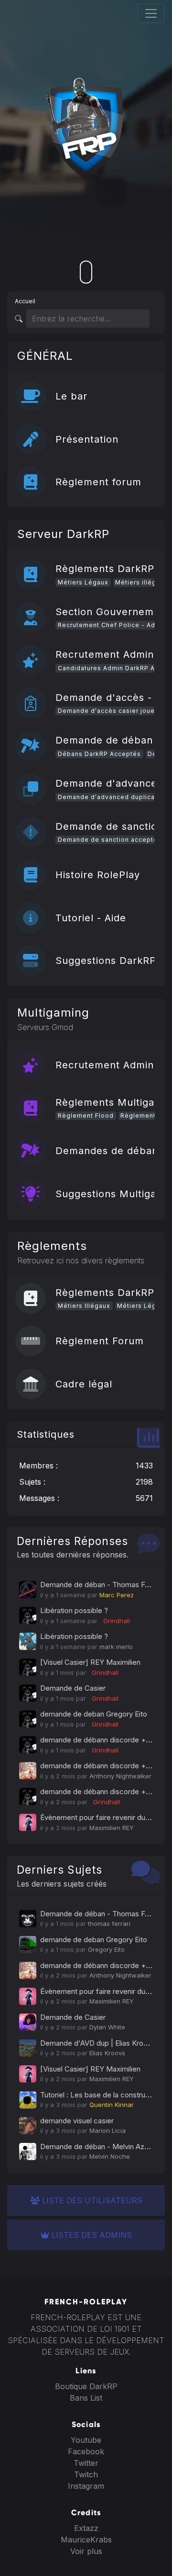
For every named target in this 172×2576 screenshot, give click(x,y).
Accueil (25, 301)
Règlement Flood (86, 1116)
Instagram (86, 2486)
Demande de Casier (73, 1688)
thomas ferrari (109, 1923)
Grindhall (115, 1621)
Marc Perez (117, 1595)
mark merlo (116, 1647)
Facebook (86, 2451)
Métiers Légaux (83, 582)
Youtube (86, 2440)
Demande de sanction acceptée (110, 840)
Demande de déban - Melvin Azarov (99, 2147)
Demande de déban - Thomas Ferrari (101, 1585)
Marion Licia (107, 2130)
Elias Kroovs (107, 2053)
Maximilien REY (112, 1828)
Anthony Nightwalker (120, 1776)
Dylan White (107, 2027)
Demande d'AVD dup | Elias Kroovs (98, 2043)
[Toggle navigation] (151, 13)
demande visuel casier (77, 2121)
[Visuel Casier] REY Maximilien (90, 1662)
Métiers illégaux (141, 582)
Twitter (86, 2463)
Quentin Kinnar (112, 2105)
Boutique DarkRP (86, 2386)
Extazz (86, 2528)
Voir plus (86, 2551)
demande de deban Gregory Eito (94, 1714)
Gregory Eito (106, 1949)
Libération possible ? (74, 1610)
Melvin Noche (110, 2156)
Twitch (86, 2474)
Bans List (86, 2398)
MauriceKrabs (86, 2540)
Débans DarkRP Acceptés (99, 754)
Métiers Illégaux (84, 1306)
